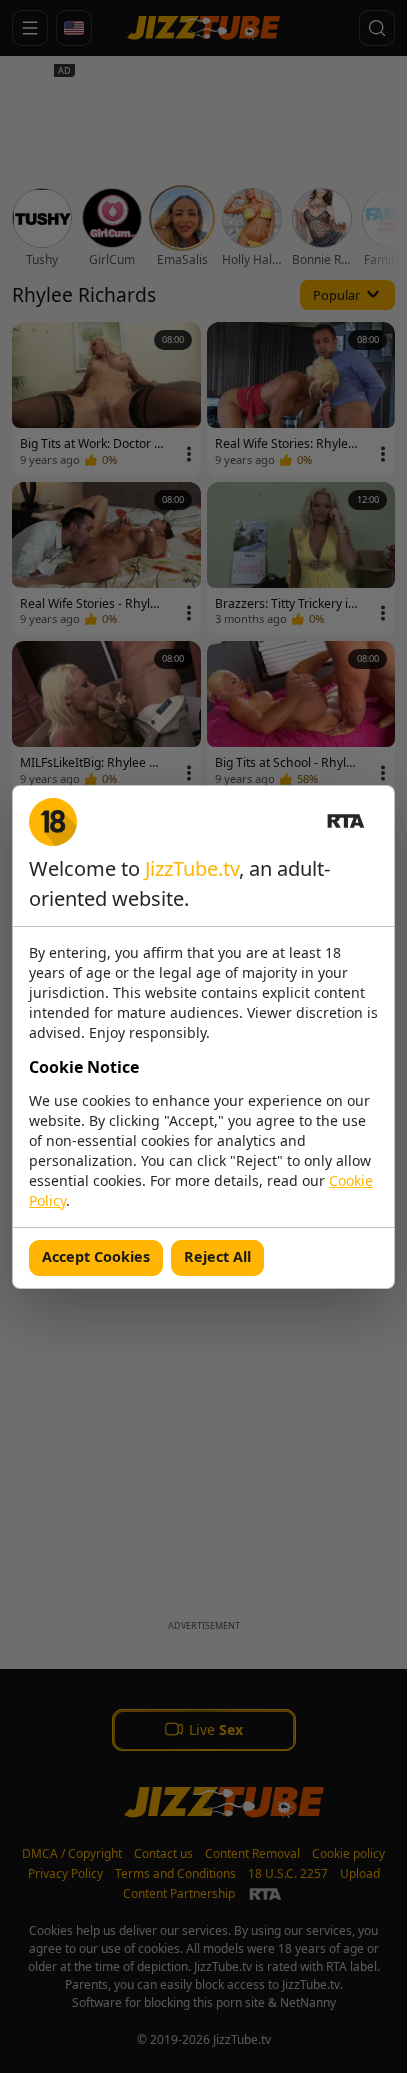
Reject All (217, 1256)
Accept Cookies (96, 1256)
